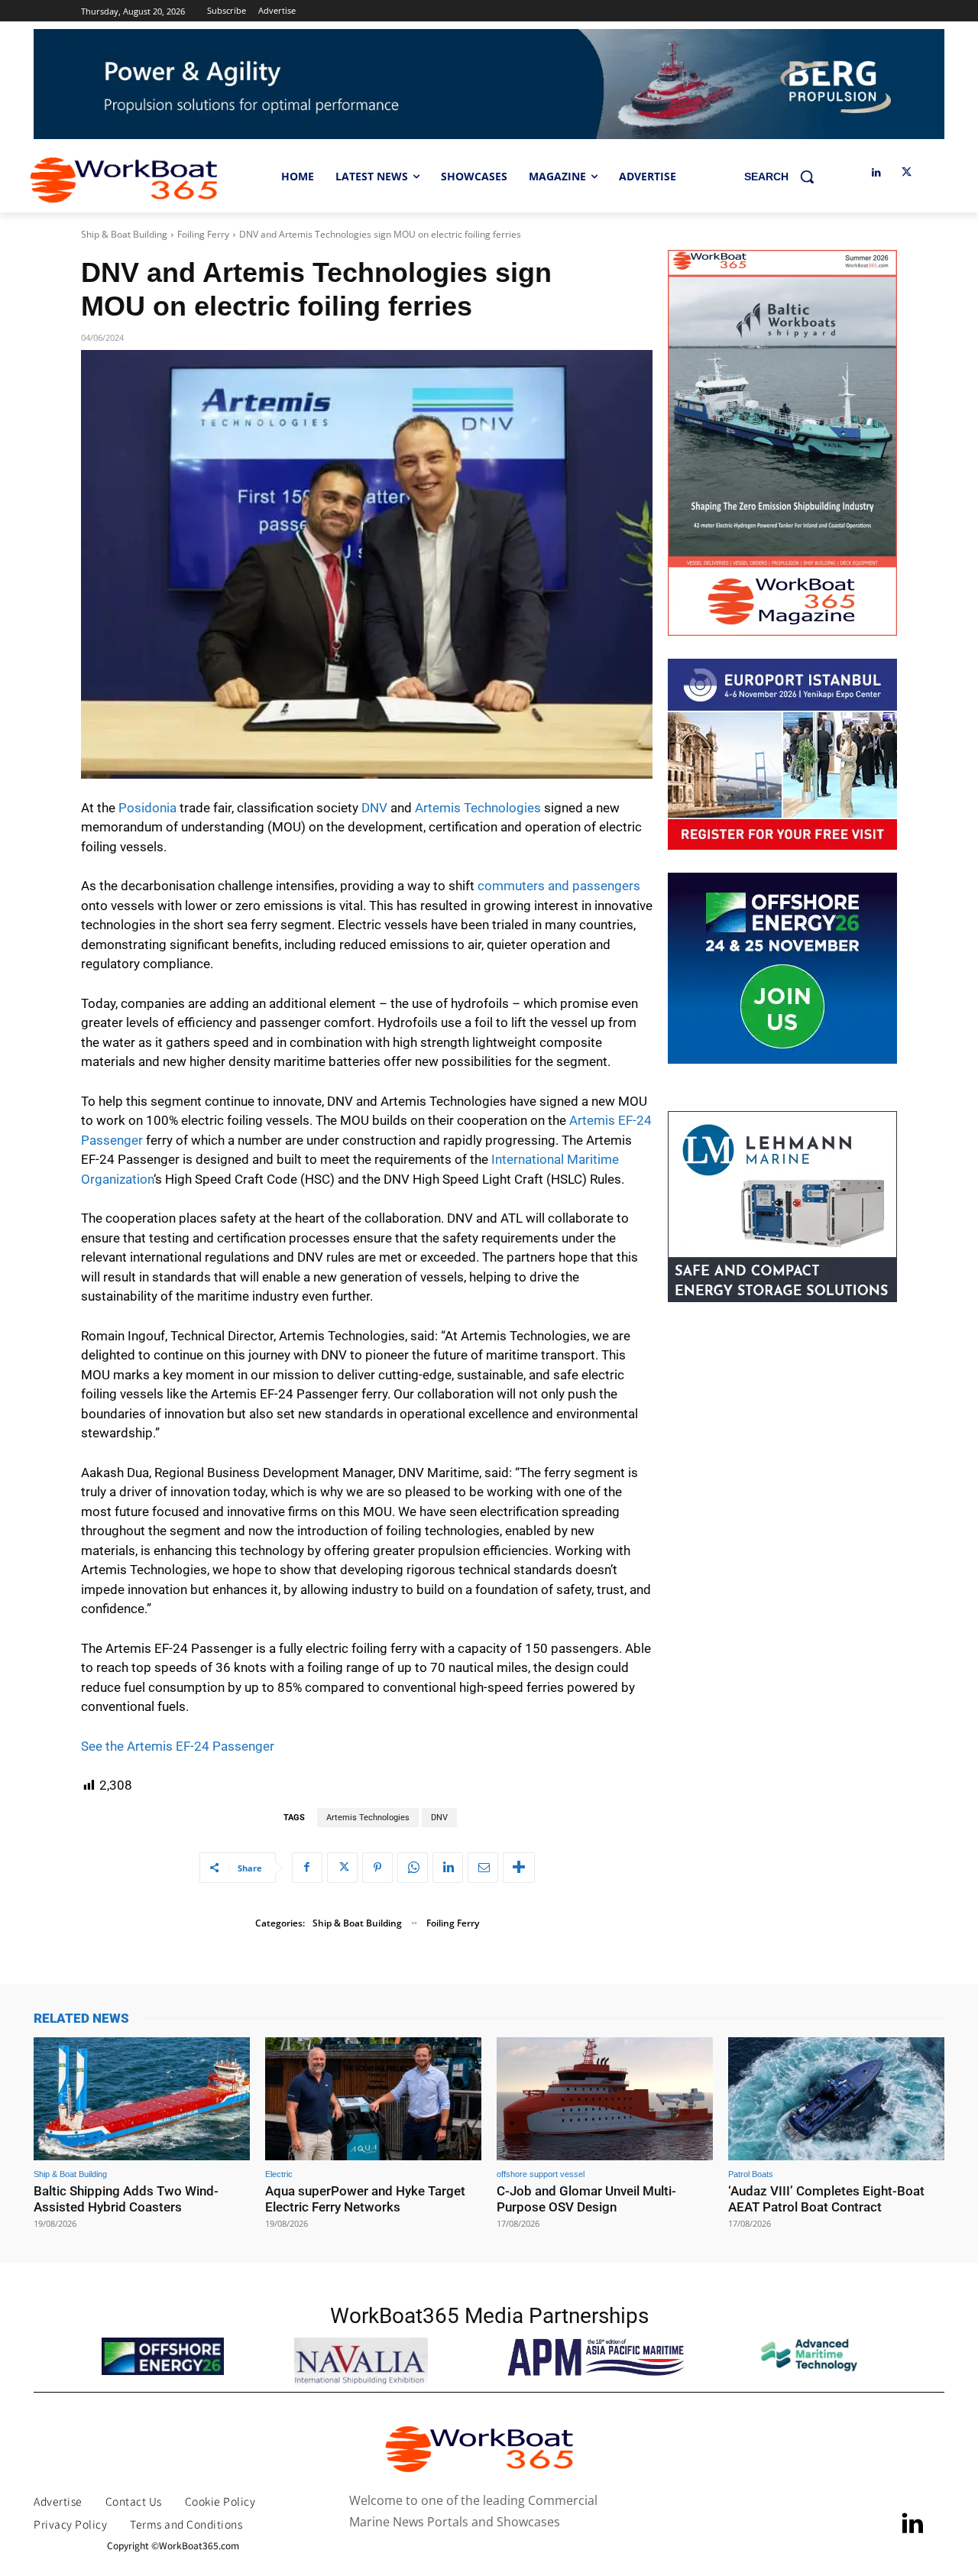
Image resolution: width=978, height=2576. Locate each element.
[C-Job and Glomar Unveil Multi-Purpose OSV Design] (605, 2099)
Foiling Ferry (203, 234)
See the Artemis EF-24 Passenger (178, 1746)
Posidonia (147, 808)
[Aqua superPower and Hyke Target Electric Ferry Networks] (373, 2099)
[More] (519, 1868)
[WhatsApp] (413, 1868)
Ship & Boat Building (124, 234)
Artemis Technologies (478, 808)
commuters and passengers (559, 886)
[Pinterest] (377, 1868)
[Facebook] (307, 1868)
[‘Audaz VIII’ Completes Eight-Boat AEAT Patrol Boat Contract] (836, 2099)
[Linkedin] (876, 173)
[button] (785, 177)
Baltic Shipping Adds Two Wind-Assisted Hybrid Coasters (126, 2199)
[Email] (483, 1868)
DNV (374, 808)
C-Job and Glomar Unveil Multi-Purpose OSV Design (586, 2199)
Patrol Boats (751, 2174)
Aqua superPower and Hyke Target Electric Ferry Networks (365, 2199)
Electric (279, 2174)
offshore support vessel (541, 2174)
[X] (907, 173)
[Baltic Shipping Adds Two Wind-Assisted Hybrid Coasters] (142, 2099)
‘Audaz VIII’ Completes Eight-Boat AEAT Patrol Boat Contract (826, 2199)
